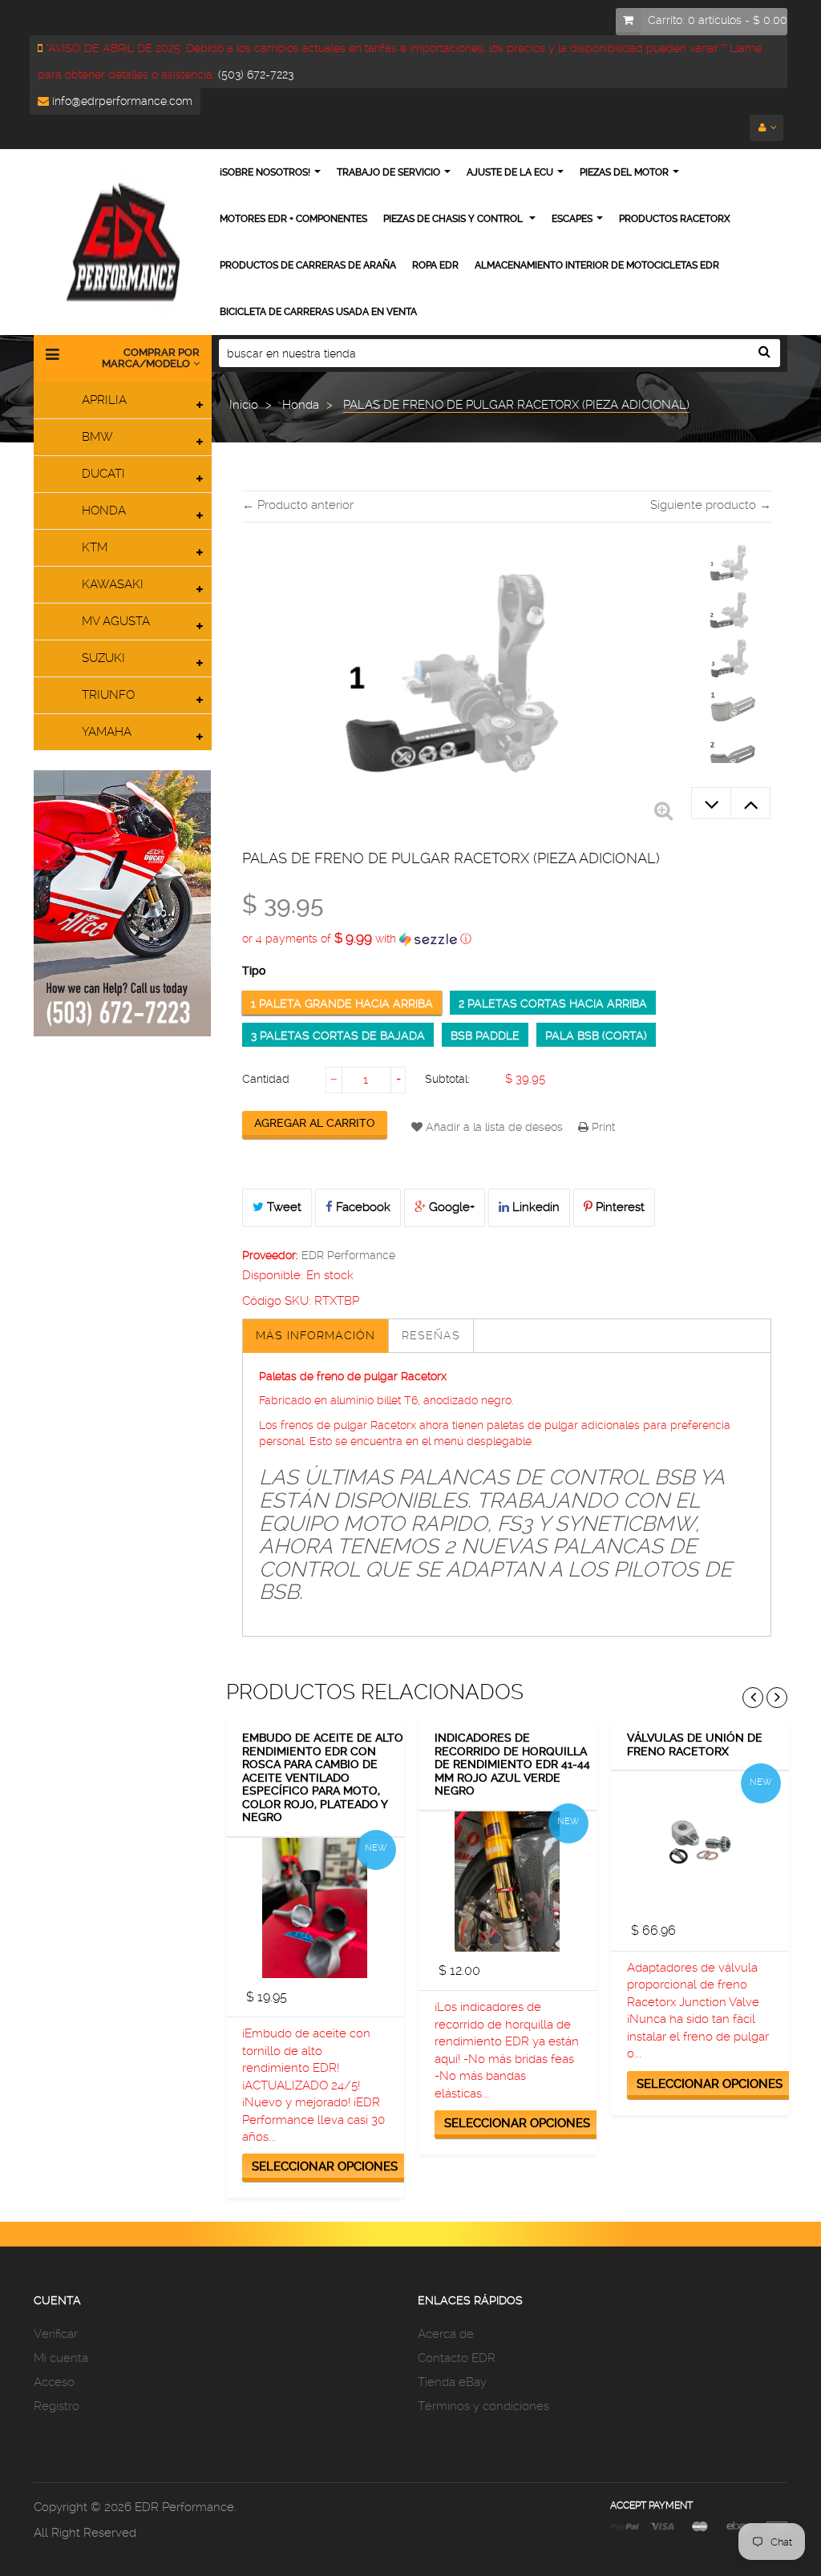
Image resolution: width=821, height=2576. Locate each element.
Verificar (56, 2334)
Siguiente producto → (711, 505)
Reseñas (431, 1335)
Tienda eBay (452, 2382)
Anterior (711, 803)
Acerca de (446, 2334)
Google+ (450, 1207)
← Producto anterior (298, 505)
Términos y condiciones (483, 2406)
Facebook (362, 1207)
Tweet (283, 1207)
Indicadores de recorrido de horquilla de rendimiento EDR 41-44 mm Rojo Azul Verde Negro (512, 1764)
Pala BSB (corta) (596, 1036)
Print (602, 1127)
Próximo (750, 803)
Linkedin (534, 1207)
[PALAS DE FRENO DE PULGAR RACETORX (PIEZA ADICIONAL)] (731, 565)
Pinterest (619, 1207)
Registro (57, 2406)
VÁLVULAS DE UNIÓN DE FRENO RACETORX (695, 1744)
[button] (507, 939)
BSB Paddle (485, 1036)
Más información (315, 1335)
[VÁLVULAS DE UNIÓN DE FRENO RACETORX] (700, 1841)
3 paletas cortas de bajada (338, 1036)
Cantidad (266, 1079)
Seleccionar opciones (325, 2166)
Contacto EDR (457, 2358)
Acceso (54, 2382)
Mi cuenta (61, 2358)
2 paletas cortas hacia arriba (553, 1003)
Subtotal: (447, 1079)
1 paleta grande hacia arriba (342, 1003)
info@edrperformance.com (121, 101)
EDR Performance (348, 1255)
